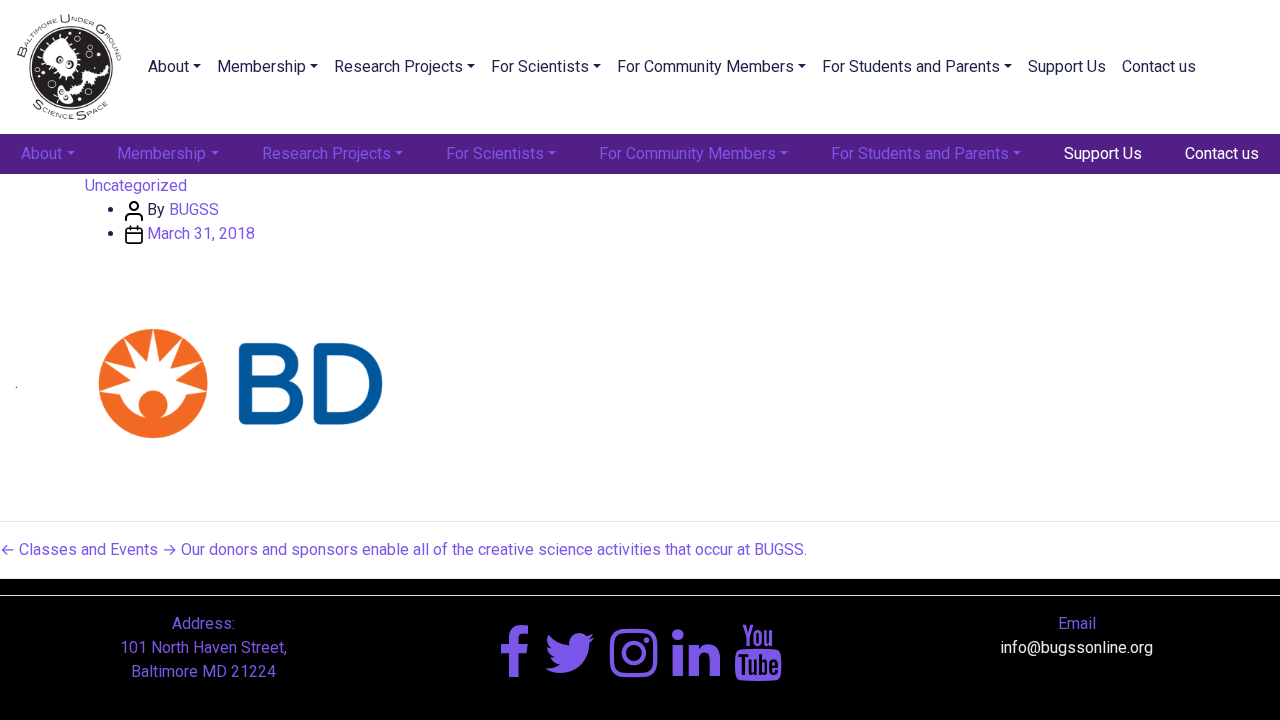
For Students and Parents (911, 66)
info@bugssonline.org (1076, 647)
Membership (261, 66)
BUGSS (194, 209)
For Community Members (705, 66)
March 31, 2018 (201, 233)
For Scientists (540, 66)
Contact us (1159, 66)
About (168, 66)
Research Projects (398, 66)
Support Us (1067, 66)
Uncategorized (136, 185)
